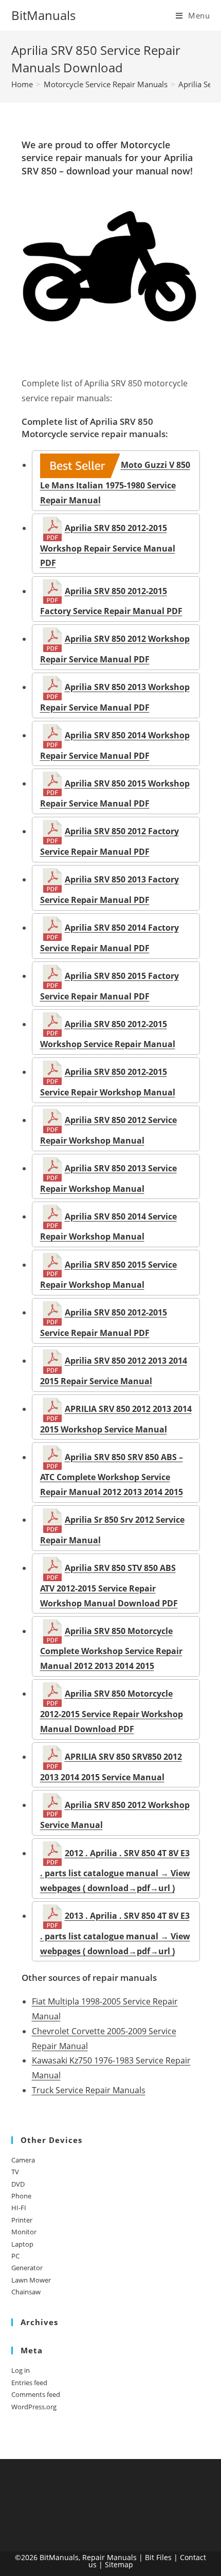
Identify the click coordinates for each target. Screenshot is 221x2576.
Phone (21, 2196)
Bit (150, 2557)
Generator (27, 2268)
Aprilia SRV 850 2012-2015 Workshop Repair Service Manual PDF (108, 545)
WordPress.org (34, 2407)
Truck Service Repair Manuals (89, 2090)
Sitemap (119, 2564)
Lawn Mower (31, 2280)
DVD (18, 2184)
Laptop (22, 2244)
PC (15, 2256)
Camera (23, 2160)
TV (15, 2172)
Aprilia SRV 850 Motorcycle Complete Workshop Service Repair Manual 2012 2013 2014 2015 (111, 1648)
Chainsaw (26, 2292)
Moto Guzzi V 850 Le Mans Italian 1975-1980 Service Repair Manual (115, 482)
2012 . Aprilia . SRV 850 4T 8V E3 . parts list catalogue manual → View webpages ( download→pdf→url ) (115, 1871)
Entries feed (29, 2383)
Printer (22, 2220)
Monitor (24, 2232)
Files (164, 2557)
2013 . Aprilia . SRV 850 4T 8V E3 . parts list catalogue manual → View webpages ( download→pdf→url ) (115, 1933)
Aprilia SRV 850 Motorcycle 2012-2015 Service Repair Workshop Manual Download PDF (112, 1711)
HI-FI (19, 2208)
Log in (21, 2370)
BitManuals (43, 15)
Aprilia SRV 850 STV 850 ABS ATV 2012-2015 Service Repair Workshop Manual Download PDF (109, 1585)
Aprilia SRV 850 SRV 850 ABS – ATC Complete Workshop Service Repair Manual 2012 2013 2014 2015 (112, 1474)
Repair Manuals (109, 2557)
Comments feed (36, 2394)
